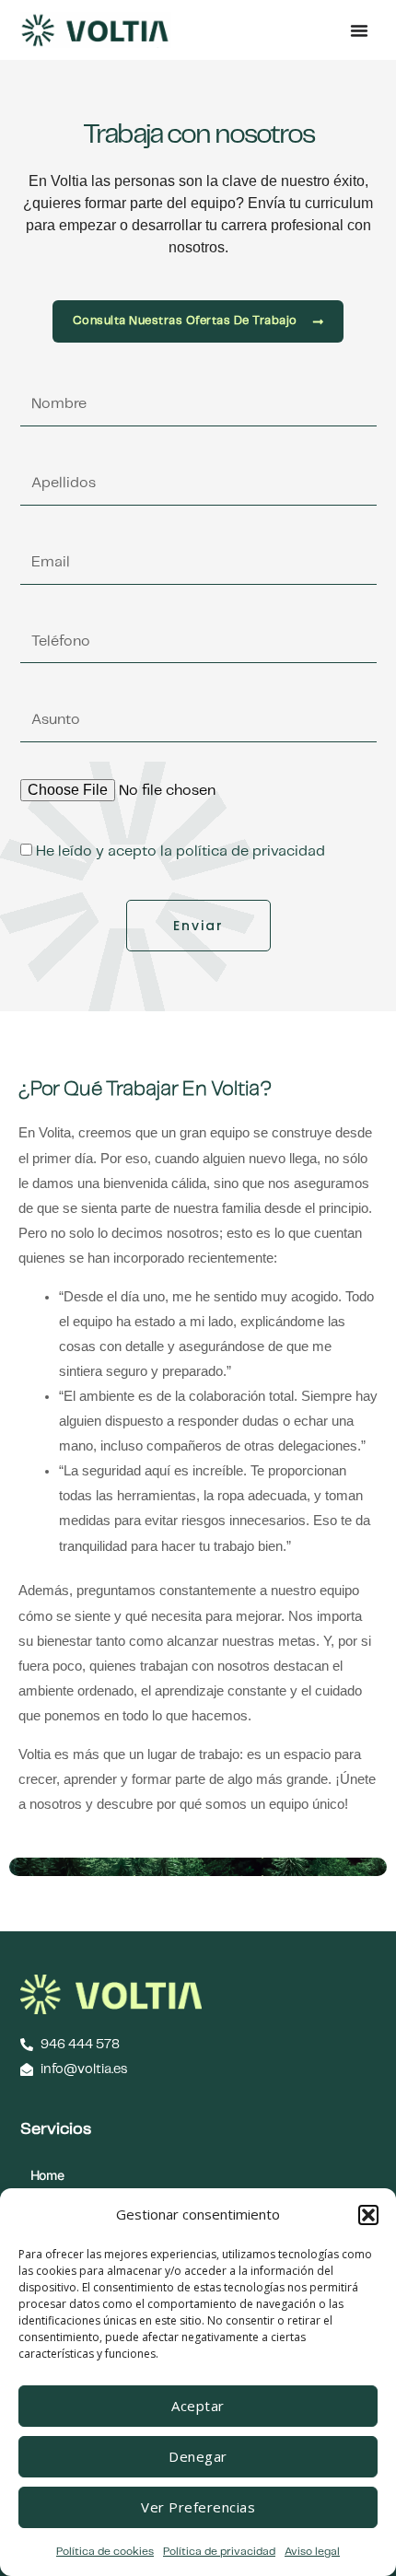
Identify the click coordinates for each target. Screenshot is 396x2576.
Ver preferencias (198, 2507)
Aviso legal (312, 2552)
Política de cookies (105, 2552)
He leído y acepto (181, 851)
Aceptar (198, 2406)
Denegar (198, 2456)
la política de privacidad (243, 851)
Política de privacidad (219, 2552)
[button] (368, 2215)
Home (47, 2175)
